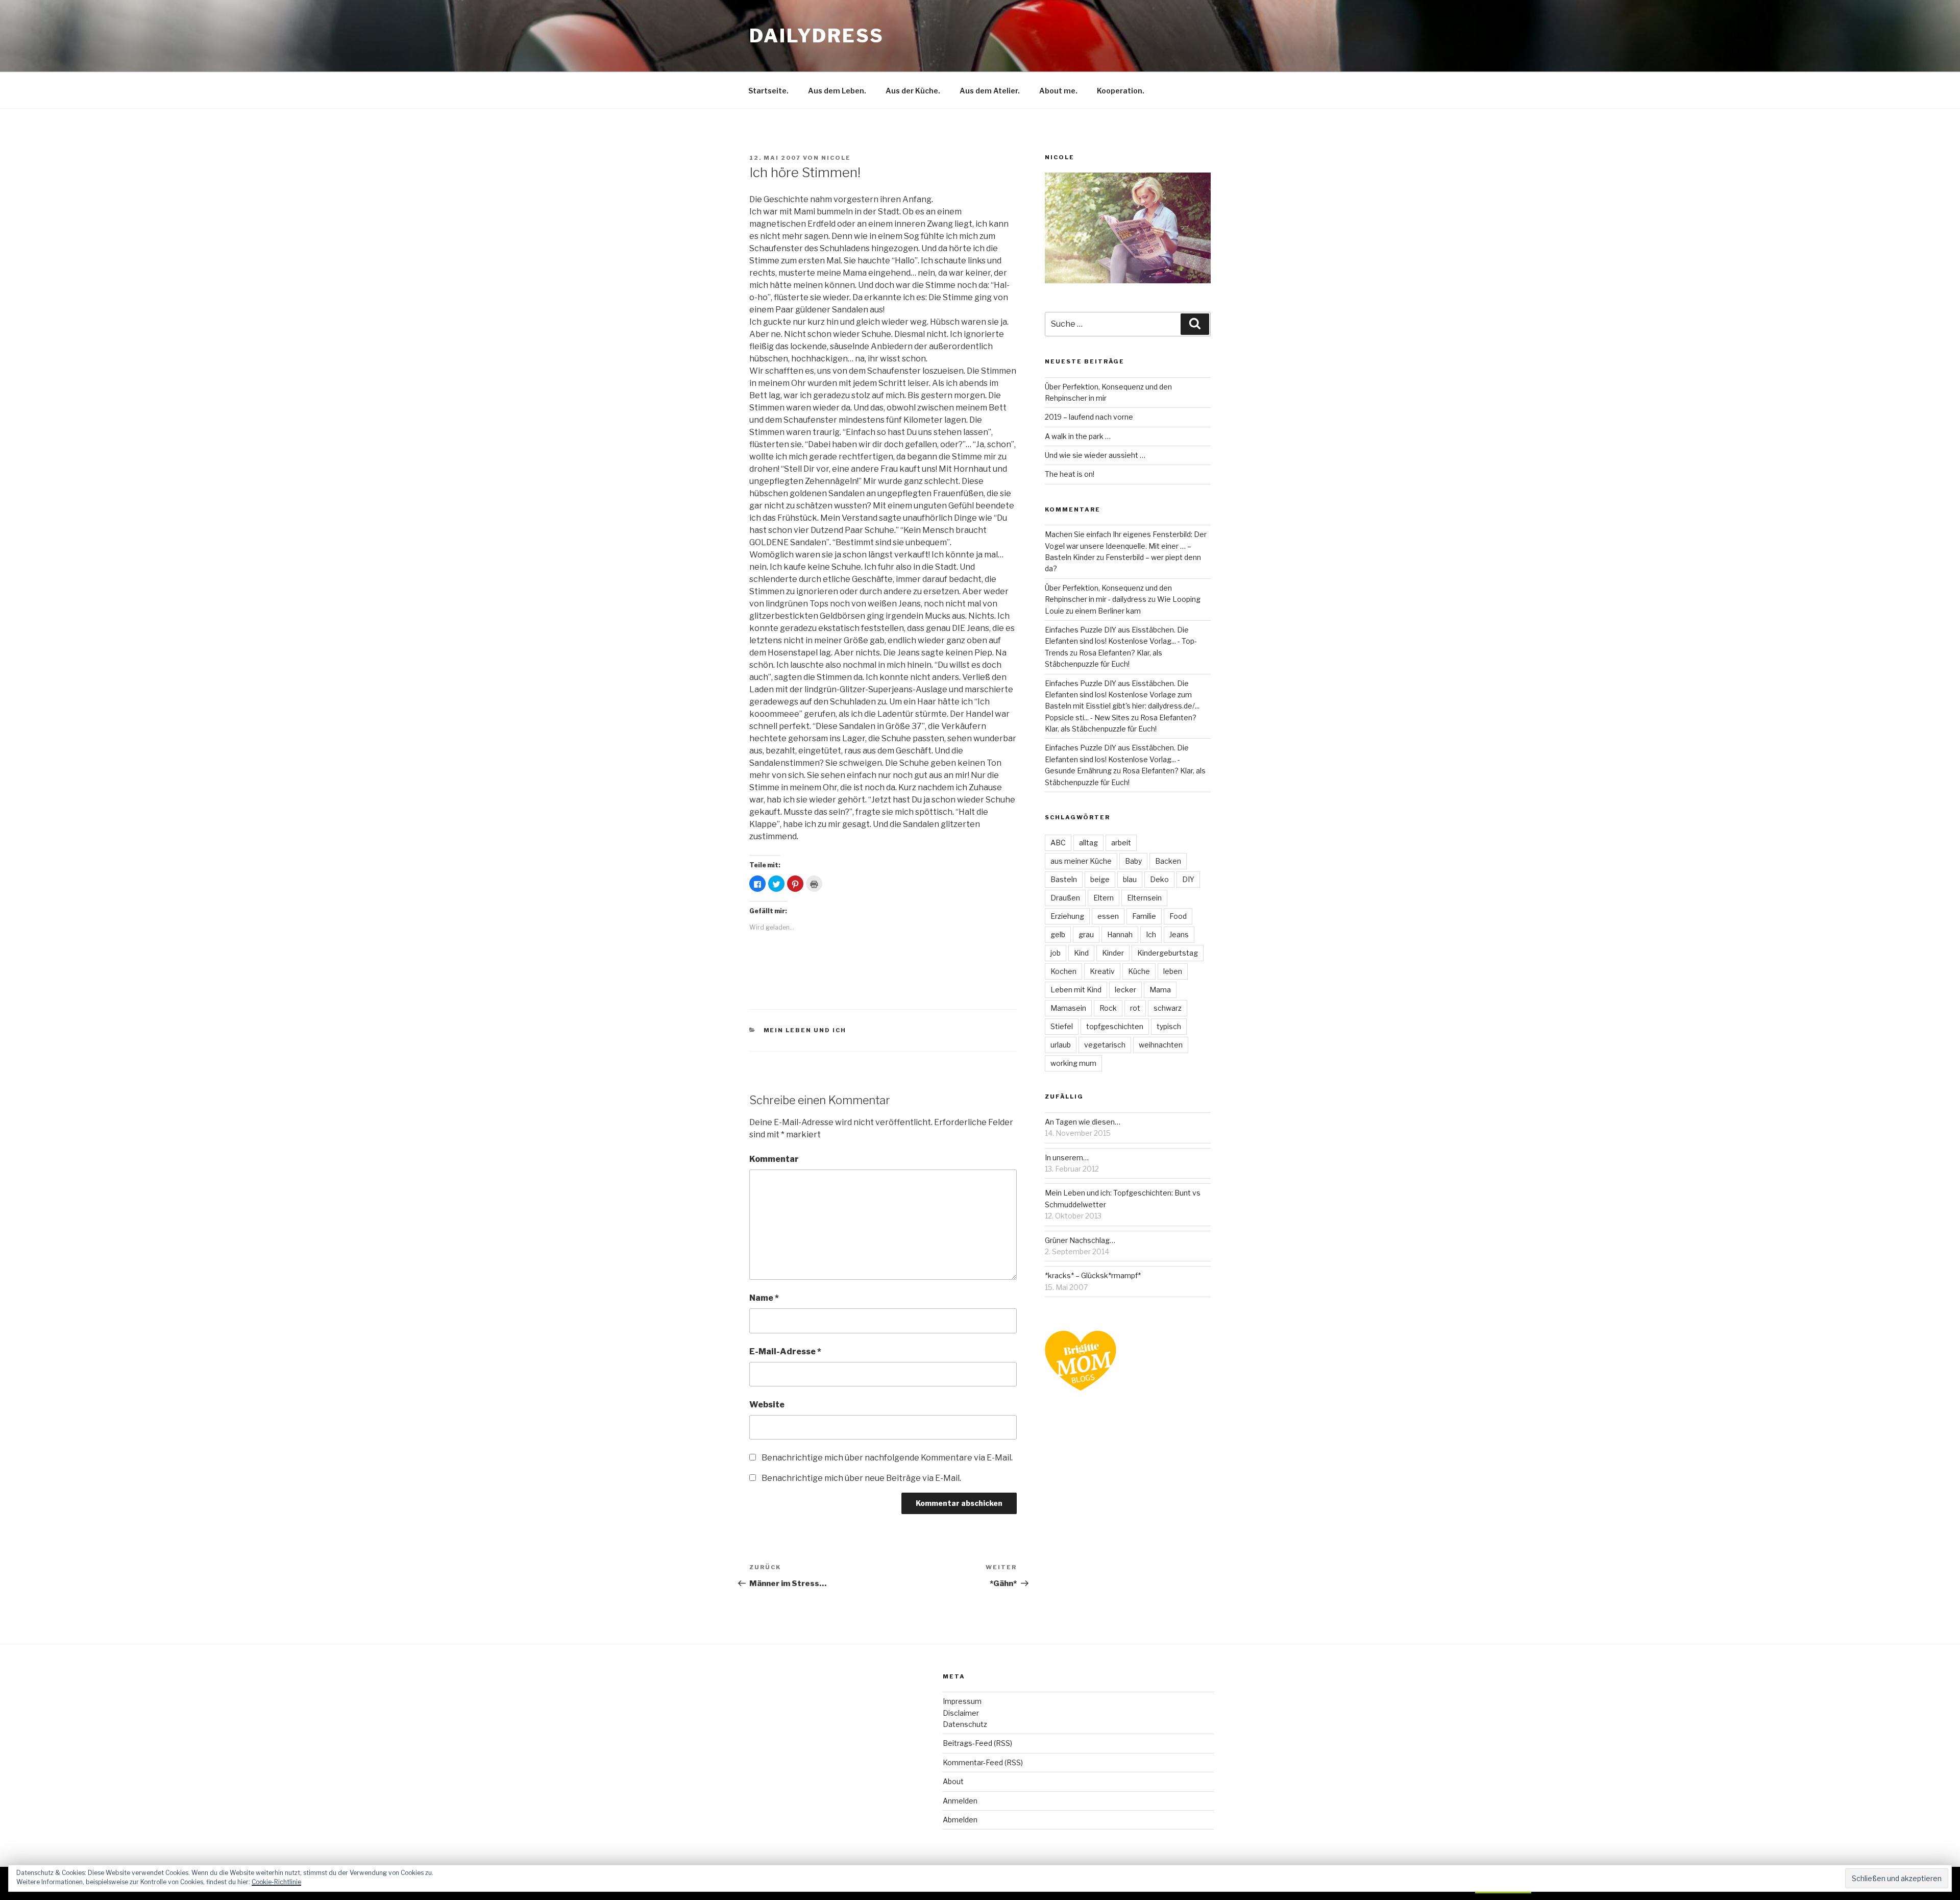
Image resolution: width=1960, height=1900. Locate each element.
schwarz (1168, 1008)
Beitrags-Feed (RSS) (977, 1743)
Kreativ (1102, 971)
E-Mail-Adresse (785, 1351)
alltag (1088, 843)
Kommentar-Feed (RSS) (983, 1762)
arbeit (1121, 843)
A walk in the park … (1078, 436)
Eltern (1104, 898)
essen (1108, 916)
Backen (1168, 861)
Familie (1144, 916)
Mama (1160, 990)
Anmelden (960, 1801)
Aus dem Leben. (837, 91)
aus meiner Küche (1081, 861)
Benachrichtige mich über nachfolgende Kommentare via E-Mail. (887, 1458)
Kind (1081, 953)
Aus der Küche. (913, 91)
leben (1173, 971)
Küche (1139, 971)
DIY (1188, 879)
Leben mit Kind (1076, 990)
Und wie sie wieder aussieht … (1095, 455)
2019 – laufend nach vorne (1089, 417)
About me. (1058, 91)
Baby (1133, 861)
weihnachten (1161, 1045)
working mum (1073, 1063)
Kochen (1063, 971)
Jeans (1179, 934)
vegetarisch (1105, 1045)
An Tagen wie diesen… (1083, 1122)
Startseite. (768, 91)
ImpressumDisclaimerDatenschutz (965, 1713)
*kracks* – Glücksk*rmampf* (1093, 1275)
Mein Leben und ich (805, 1030)
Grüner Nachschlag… (1080, 1240)
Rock (1108, 1008)
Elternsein (1144, 898)
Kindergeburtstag (1168, 953)
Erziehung (1067, 916)
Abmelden (960, 1820)
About (953, 1781)
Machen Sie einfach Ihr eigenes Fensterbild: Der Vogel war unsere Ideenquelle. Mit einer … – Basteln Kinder (1126, 546)
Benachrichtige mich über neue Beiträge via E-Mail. (861, 1478)
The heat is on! (1070, 474)
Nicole (836, 158)
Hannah (1120, 934)
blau (1130, 879)
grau (1086, 934)
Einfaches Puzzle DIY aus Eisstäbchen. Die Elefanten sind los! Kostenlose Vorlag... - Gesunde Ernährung (1117, 759)
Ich (1151, 934)
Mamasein (1068, 1008)
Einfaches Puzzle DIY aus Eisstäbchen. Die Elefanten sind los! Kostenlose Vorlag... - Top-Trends (1121, 641)
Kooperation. (1121, 91)
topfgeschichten (1115, 1026)
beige (1100, 879)
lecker (1125, 990)
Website (767, 1405)
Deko (1159, 879)
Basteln (1064, 879)
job (1056, 953)
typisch (1169, 1026)
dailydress (817, 36)
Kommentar (774, 1159)
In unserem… (1067, 1158)
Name (764, 1298)
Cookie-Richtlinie (276, 1882)
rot (1135, 1008)
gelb (1058, 934)
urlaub (1061, 1045)
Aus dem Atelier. (990, 91)
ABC (1058, 843)
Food (1178, 916)
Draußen (1065, 898)
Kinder (1113, 953)
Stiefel (1062, 1026)
